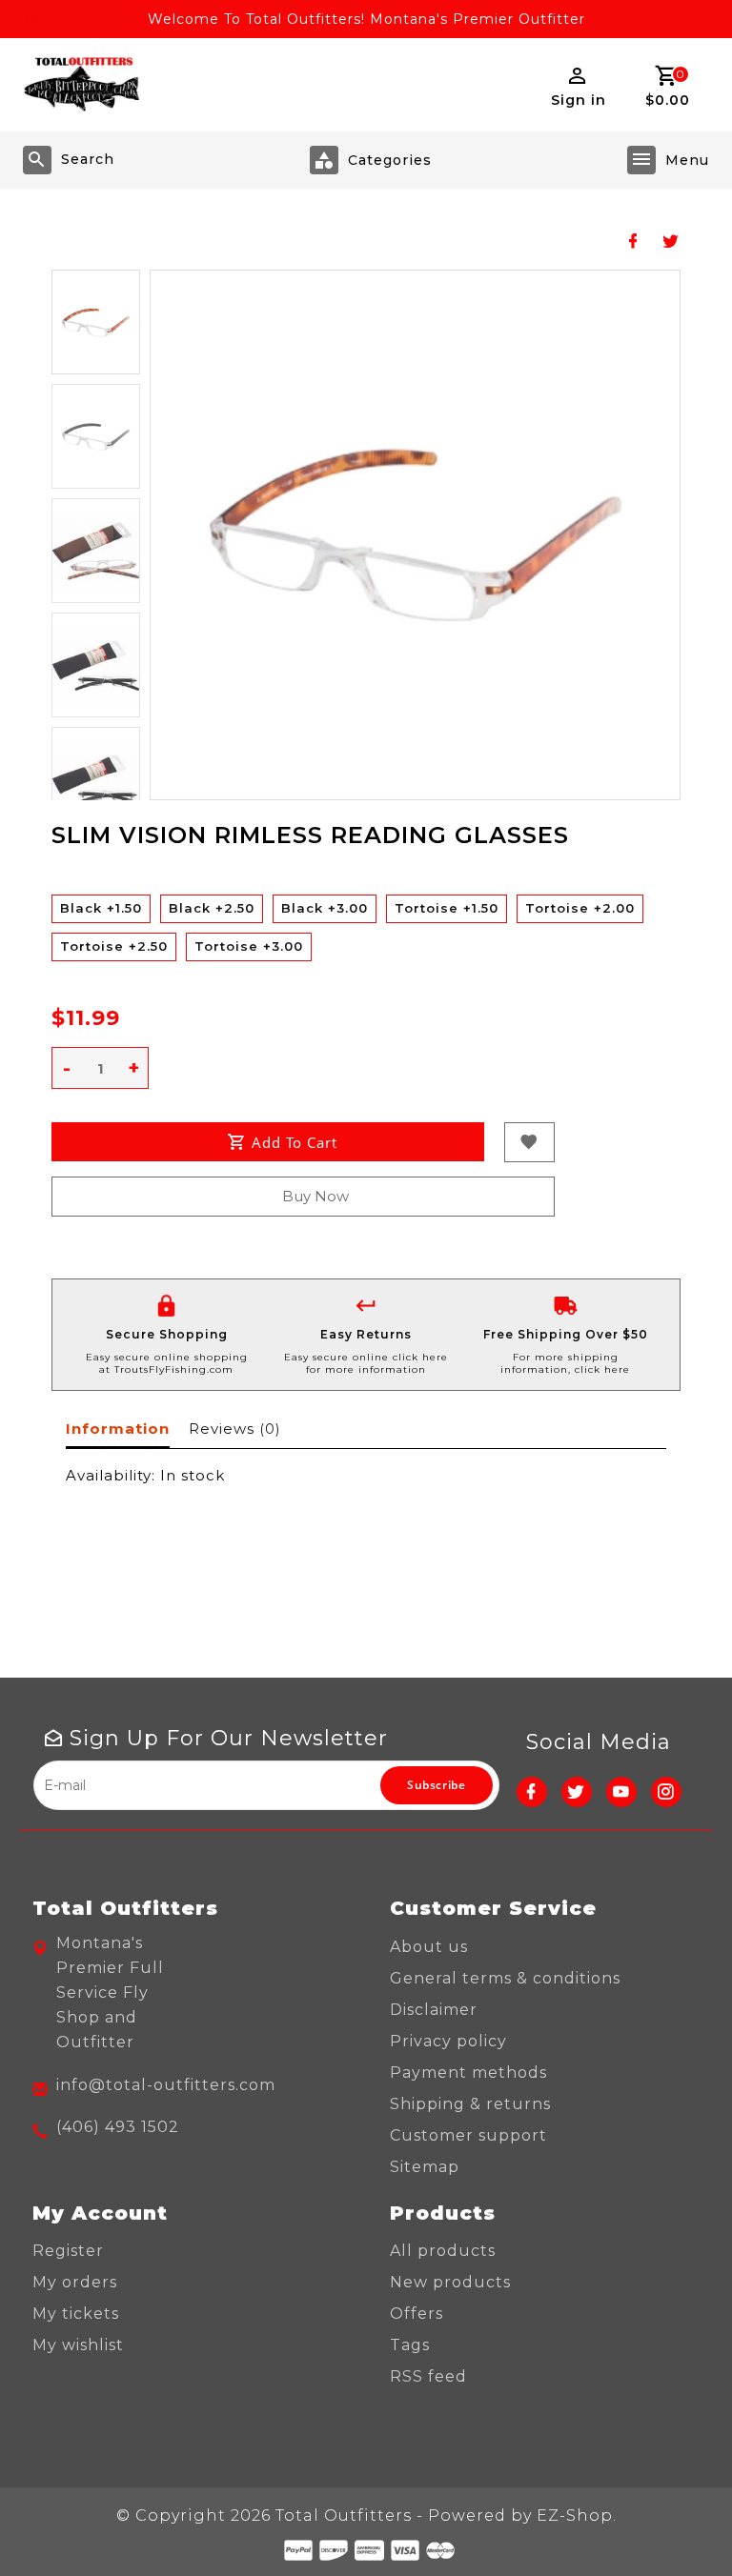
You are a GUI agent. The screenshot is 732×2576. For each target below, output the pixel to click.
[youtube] (621, 1792)
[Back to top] (675, 2519)
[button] (96, 322)
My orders (75, 2282)
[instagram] (666, 1792)
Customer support (468, 2135)
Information (118, 1429)
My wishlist (78, 2345)
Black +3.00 (325, 908)
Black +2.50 (212, 908)
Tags (410, 2345)
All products (443, 2251)
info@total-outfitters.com (166, 2085)
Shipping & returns (470, 2104)
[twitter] (577, 1792)
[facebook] (532, 1792)
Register (68, 2251)
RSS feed (428, 2376)
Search (88, 159)
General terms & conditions (505, 1978)
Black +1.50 (101, 908)
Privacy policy (448, 2041)
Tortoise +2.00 (580, 908)
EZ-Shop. (577, 2516)
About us (429, 1947)
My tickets (76, 2314)
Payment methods (468, 2073)
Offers (417, 2314)
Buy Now (315, 1196)
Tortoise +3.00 (249, 946)
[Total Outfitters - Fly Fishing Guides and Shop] (81, 85)
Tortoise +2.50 (114, 946)
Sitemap (425, 2167)
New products (450, 2282)
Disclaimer (434, 2010)
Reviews (234, 1429)
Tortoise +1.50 (447, 908)
